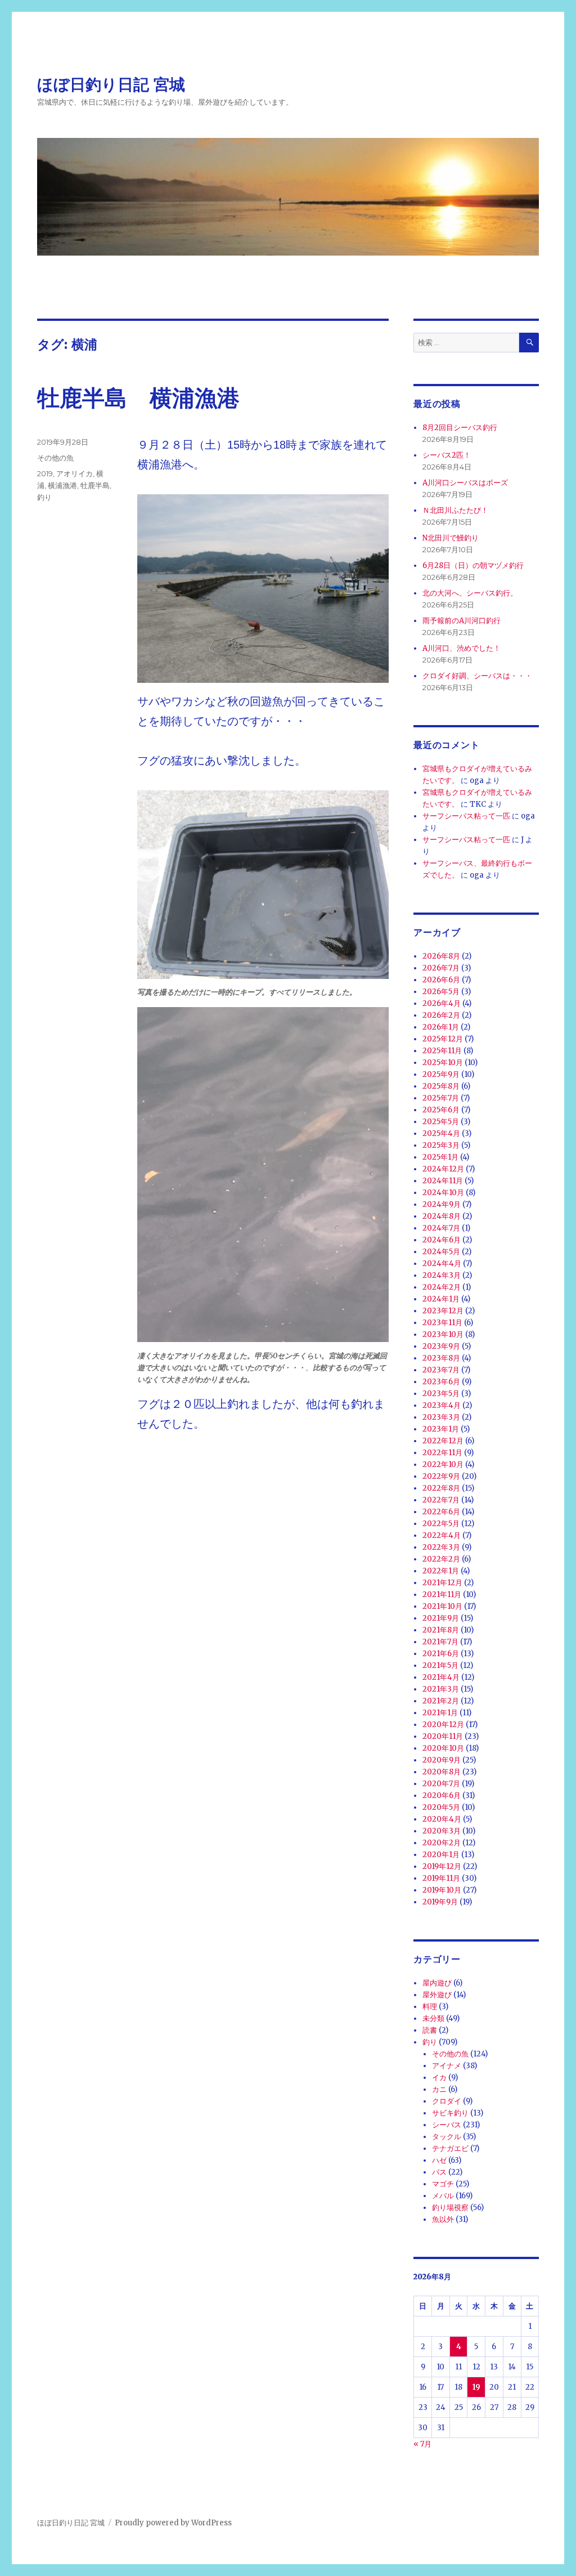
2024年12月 (443, 1169)
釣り (44, 497)
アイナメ (447, 2066)
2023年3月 (441, 1417)
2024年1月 (441, 1299)
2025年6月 (441, 1110)
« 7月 (422, 2444)
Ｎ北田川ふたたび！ (455, 510)
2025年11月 (442, 1051)
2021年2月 (441, 1701)
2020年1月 (441, 1855)
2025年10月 (443, 1063)
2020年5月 (441, 1807)
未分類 (433, 2018)
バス (439, 2172)
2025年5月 (441, 1122)
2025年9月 (441, 1074)
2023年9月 (441, 1346)
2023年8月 (441, 1358)
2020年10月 (443, 1748)
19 (476, 2387)
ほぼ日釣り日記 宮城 (111, 84)
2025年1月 (440, 1157)
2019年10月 (442, 1890)
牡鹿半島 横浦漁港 (138, 398)
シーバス (447, 2125)
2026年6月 (441, 980)
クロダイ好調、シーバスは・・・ (477, 676)
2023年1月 (441, 1429)
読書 (430, 2030)
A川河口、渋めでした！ (462, 648)
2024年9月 (442, 1204)
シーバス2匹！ (447, 455)
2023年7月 (441, 1370)
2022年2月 (441, 1559)
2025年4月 (441, 1133)
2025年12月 (443, 1039)
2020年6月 (442, 1795)
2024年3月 (442, 1275)
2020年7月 (441, 1784)
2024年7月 (441, 1228)
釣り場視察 (450, 2208)
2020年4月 (442, 1819)
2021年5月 (440, 1665)
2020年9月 (442, 1760)
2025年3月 (441, 1145)
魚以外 (443, 2219)
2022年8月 (441, 1488)
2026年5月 (441, 992)
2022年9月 (441, 1476)
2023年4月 (442, 1405)
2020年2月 (442, 1843)
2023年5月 (441, 1394)
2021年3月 (441, 1689)
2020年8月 (442, 1772)
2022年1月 (441, 1571)
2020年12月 (443, 1725)
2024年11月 (443, 1181)
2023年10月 (443, 1334)
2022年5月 (441, 1524)
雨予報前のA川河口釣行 (462, 621)
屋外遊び (437, 1995)
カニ (439, 2089)
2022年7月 (441, 1500)
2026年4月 (442, 1003)
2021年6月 (441, 1654)
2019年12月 (442, 1866)
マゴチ (443, 2184)
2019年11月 (441, 1878)
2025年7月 (441, 1098)
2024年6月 (442, 1240)
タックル (447, 2137)
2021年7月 (440, 1642)
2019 (45, 473)
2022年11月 (442, 1453)
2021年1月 (440, 1713)
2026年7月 (441, 968)
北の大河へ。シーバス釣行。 (470, 593)
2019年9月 (440, 1902)
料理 (430, 2007)
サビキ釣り (450, 2113)
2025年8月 (441, 1086)
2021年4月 (441, 1677)
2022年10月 (443, 1464)
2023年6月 (441, 1382)
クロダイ (447, 2101)
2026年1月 (441, 1027)
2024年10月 (443, 1193)
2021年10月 (442, 1606)
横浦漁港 (62, 485)
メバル (443, 2196)
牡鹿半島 (95, 485)
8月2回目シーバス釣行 (460, 428)
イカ (439, 2078)
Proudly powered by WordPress (173, 2523)
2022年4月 (442, 1535)
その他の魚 (55, 458)
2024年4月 (442, 1264)
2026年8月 (441, 956)
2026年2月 (441, 1015)
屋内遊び (437, 1983)
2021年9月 (441, 1618)
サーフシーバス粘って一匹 (466, 816)
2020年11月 (443, 1736)
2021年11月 (442, 1595)
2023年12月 (443, 1311)
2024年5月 (441, 1252)
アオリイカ (75, 473)
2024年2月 (442, 1287)
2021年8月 (441, 1630)
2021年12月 (442, 1583)
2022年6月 (441, 1512)
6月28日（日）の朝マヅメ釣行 (473, 565)
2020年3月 (442, 1831)
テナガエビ (450, 2148)
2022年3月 (441, 1547)
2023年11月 (442, 1323)
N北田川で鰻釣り (451, 538)
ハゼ (439, 2160)
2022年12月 (443, 1441)
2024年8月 (442, 1216)
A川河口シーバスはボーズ (465, 483)
